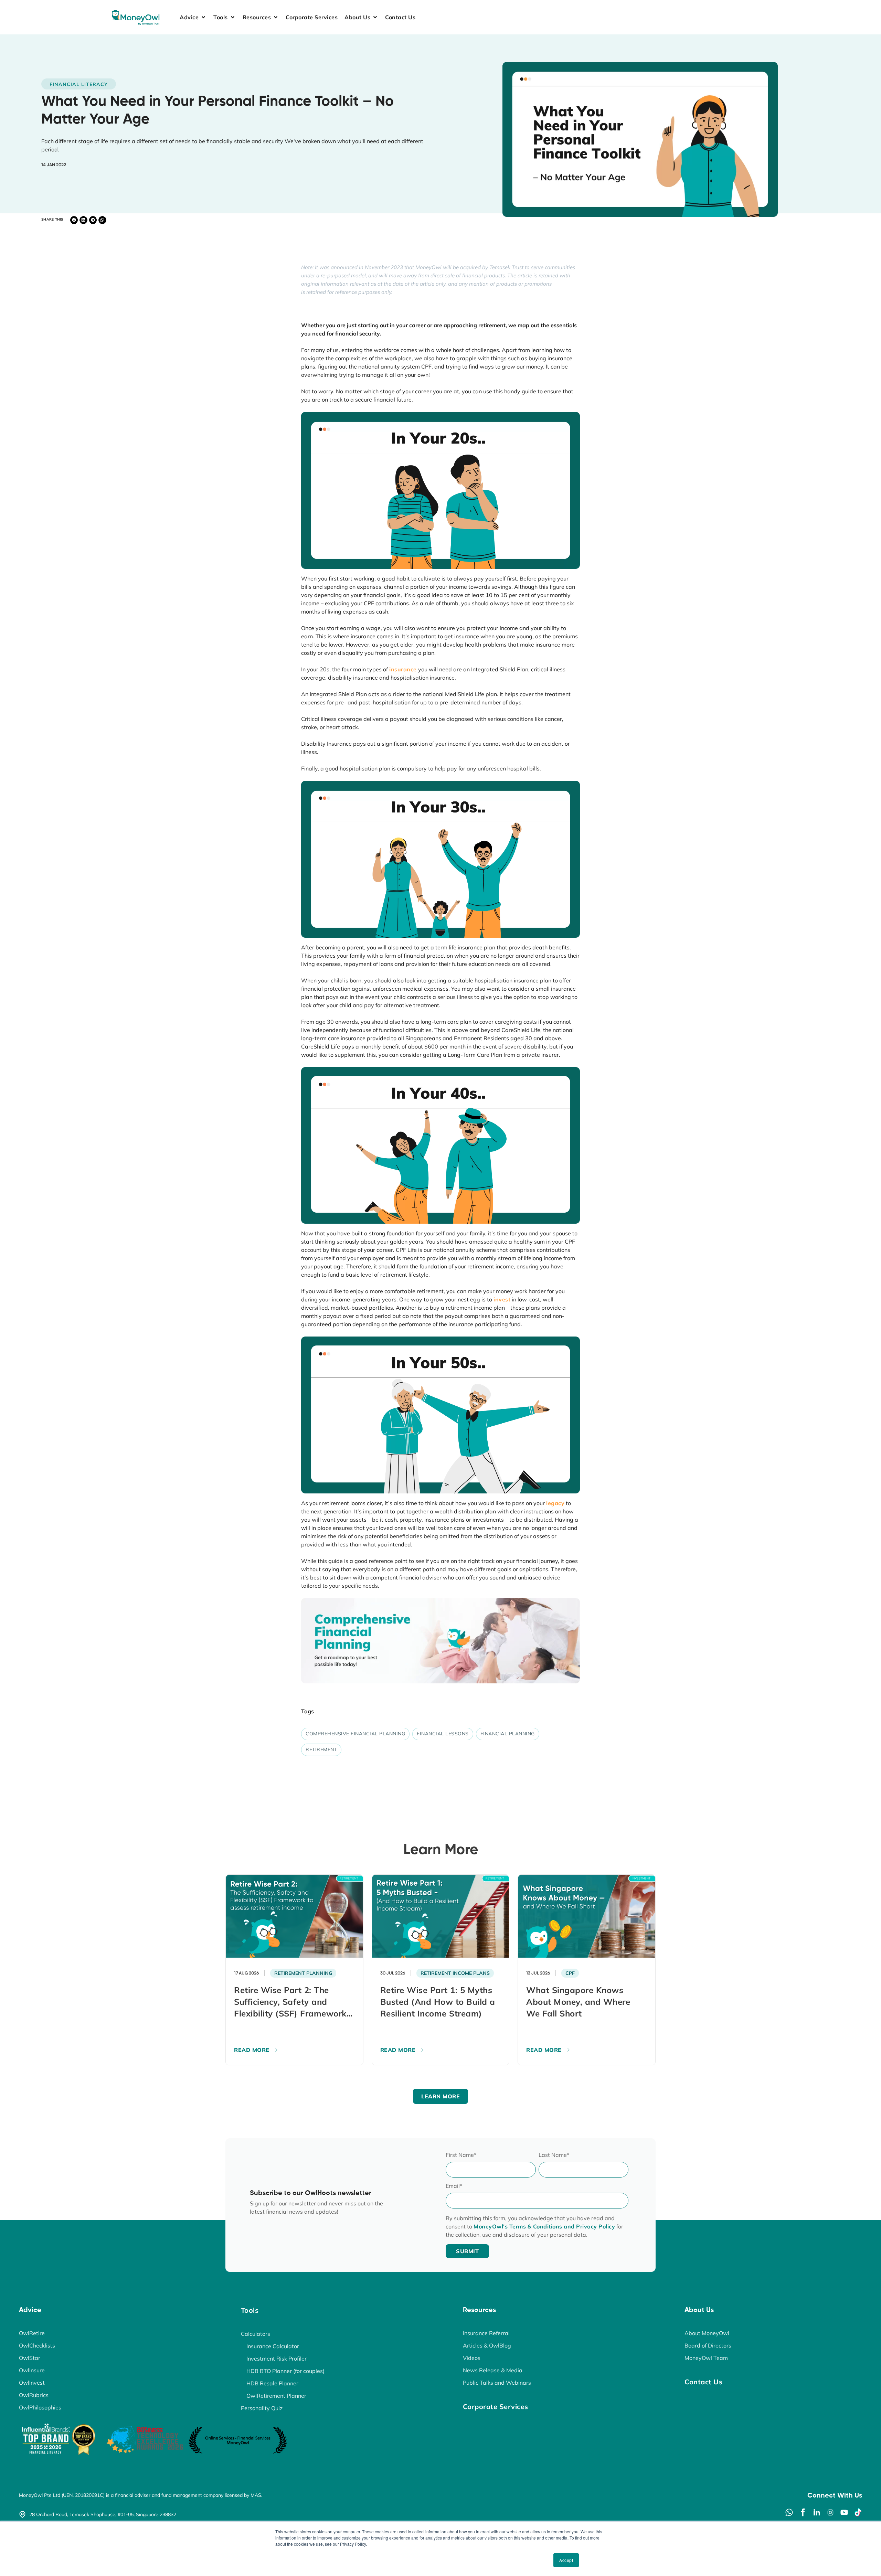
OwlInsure (32, 2370)
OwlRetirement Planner (276, 2396)
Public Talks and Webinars (497, 2383)
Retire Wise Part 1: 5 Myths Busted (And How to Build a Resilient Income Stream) (438, 2002)
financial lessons (443, 1734)
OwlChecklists (37, 2345)
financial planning (508, 1734)
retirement (321, 1749)
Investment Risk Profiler (277, 2359)
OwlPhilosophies (40, 2407)
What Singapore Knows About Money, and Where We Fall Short (578, 2002)
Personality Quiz (262, 2408)
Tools (250, 2310)
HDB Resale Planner (272, 2383)
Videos (472, 2358)
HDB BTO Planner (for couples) (285, 2371)
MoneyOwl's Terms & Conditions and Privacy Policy (544, 2226)
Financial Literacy (79, 84)
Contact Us (703, 2382)
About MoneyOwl (707, 2333)
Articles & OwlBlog (487, 2345)
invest (502, 1299)
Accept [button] (566, 2560)
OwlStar (30, 2358)
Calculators (256, 2334)
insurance (403, 669)
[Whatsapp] (789, 2512)
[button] (193, 17)
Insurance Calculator (273, 2346)
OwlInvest (32, 2383)
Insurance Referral (486, 2333)
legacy (555, 1503)
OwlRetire (32, 2333)
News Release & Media (493, 2370)
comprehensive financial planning (355, 1734)
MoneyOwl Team (706, 2358)
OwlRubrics (34, 2395)
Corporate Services (496, 2407)
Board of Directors (708, 2345)
